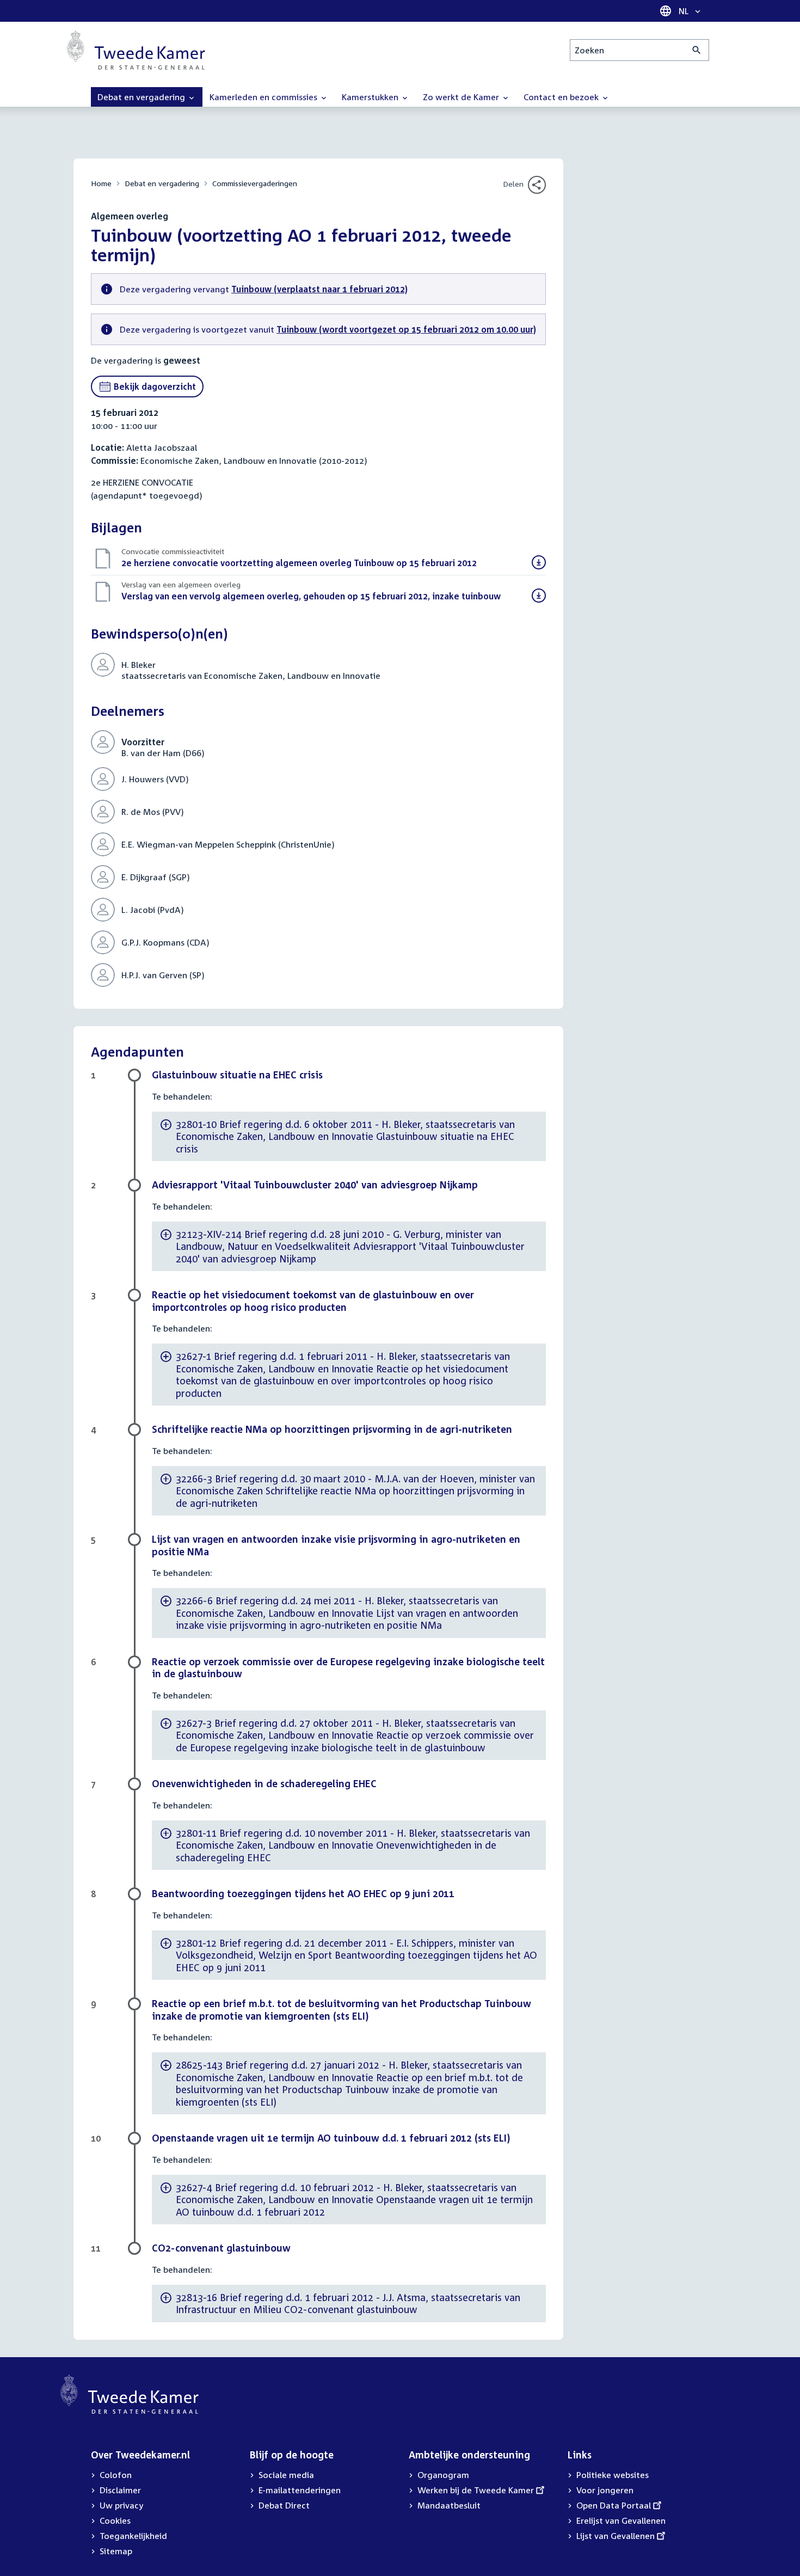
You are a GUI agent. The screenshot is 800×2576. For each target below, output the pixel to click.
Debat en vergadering (162, 183)
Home (101, 183)
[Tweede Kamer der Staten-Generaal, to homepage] (136, 50)
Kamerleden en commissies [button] (264, 97)
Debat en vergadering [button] (142, 97)
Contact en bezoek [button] (562, 97)
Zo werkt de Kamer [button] (462, 97)
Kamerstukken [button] (371, 97)
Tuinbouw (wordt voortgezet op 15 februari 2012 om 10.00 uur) (406, 329)
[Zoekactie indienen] (697, 50)
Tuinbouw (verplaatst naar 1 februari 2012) (319, 289)
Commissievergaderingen (255, 183)
